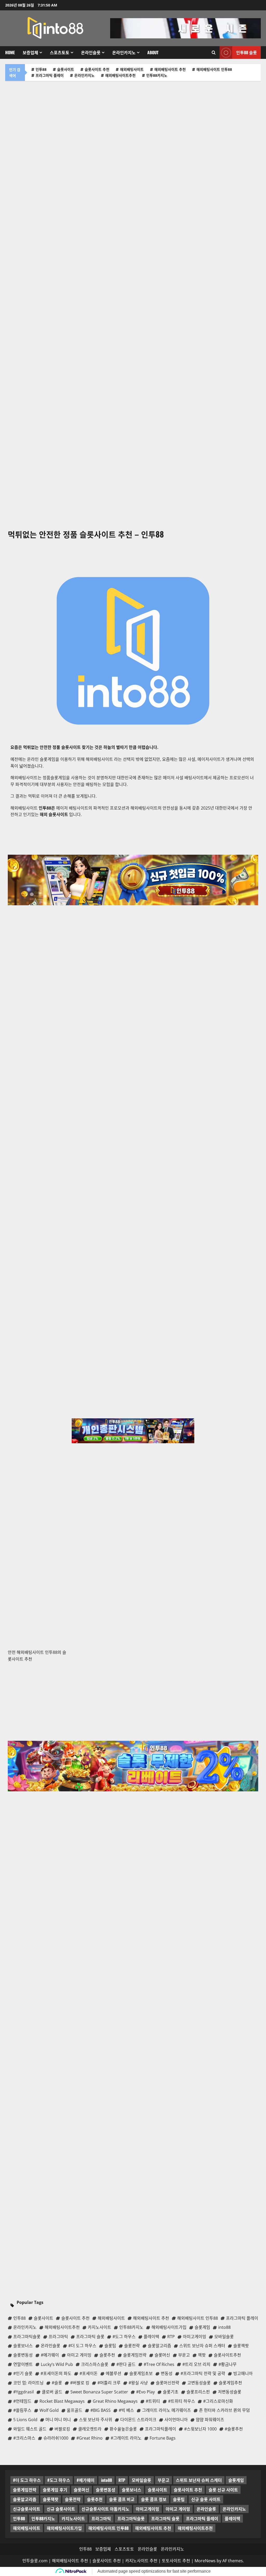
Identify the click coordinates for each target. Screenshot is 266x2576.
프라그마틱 (101, 2518)
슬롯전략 (73, 2499)
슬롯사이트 (66, 69)
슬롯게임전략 (25, 2490)
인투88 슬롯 (247, 52)
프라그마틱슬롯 (131, 2518)
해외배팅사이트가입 (64, 2528)
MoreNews (205, 2561)
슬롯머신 (82, 2490)
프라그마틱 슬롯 (165, 2518)
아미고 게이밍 (178, 2509)
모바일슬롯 (141, 2480)
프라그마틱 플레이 (50, 75)
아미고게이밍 (148, 2509)
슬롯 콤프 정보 (154, 2499)
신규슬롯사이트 (27, 2509)
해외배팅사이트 (132, 69)
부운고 (164, 2480)
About (153, 52)
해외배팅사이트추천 (120, 75)
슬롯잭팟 (51, 2499)
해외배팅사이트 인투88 (214, 69)
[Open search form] (214, 53)
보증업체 (30, 52)
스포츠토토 (60, 52)
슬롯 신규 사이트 (223, 2490)
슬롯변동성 (106, 2490)
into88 (107, 2480)
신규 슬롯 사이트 (206, 2499)
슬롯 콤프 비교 (122, 2499)
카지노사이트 (73, 2518)
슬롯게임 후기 (55, 2490)
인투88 (41, 69)
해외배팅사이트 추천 (170, 69)
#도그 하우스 (59, 2480)
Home (10, 52)
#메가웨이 (86, 2480)
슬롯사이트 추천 (97, 69)
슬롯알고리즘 (25, 2499)
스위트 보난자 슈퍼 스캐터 (199, 2480)
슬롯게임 (236, 2480)
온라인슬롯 (91, 52)
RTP (122, 2480)
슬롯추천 (95, 2499)
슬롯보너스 (132, 2490)
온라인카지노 (124, 52)
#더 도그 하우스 (27, 2480)
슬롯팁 (179, 2499)
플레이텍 (232, 2518)
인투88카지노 (157, 75)
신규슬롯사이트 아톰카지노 (105, 2509)
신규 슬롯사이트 (61, 2509)
